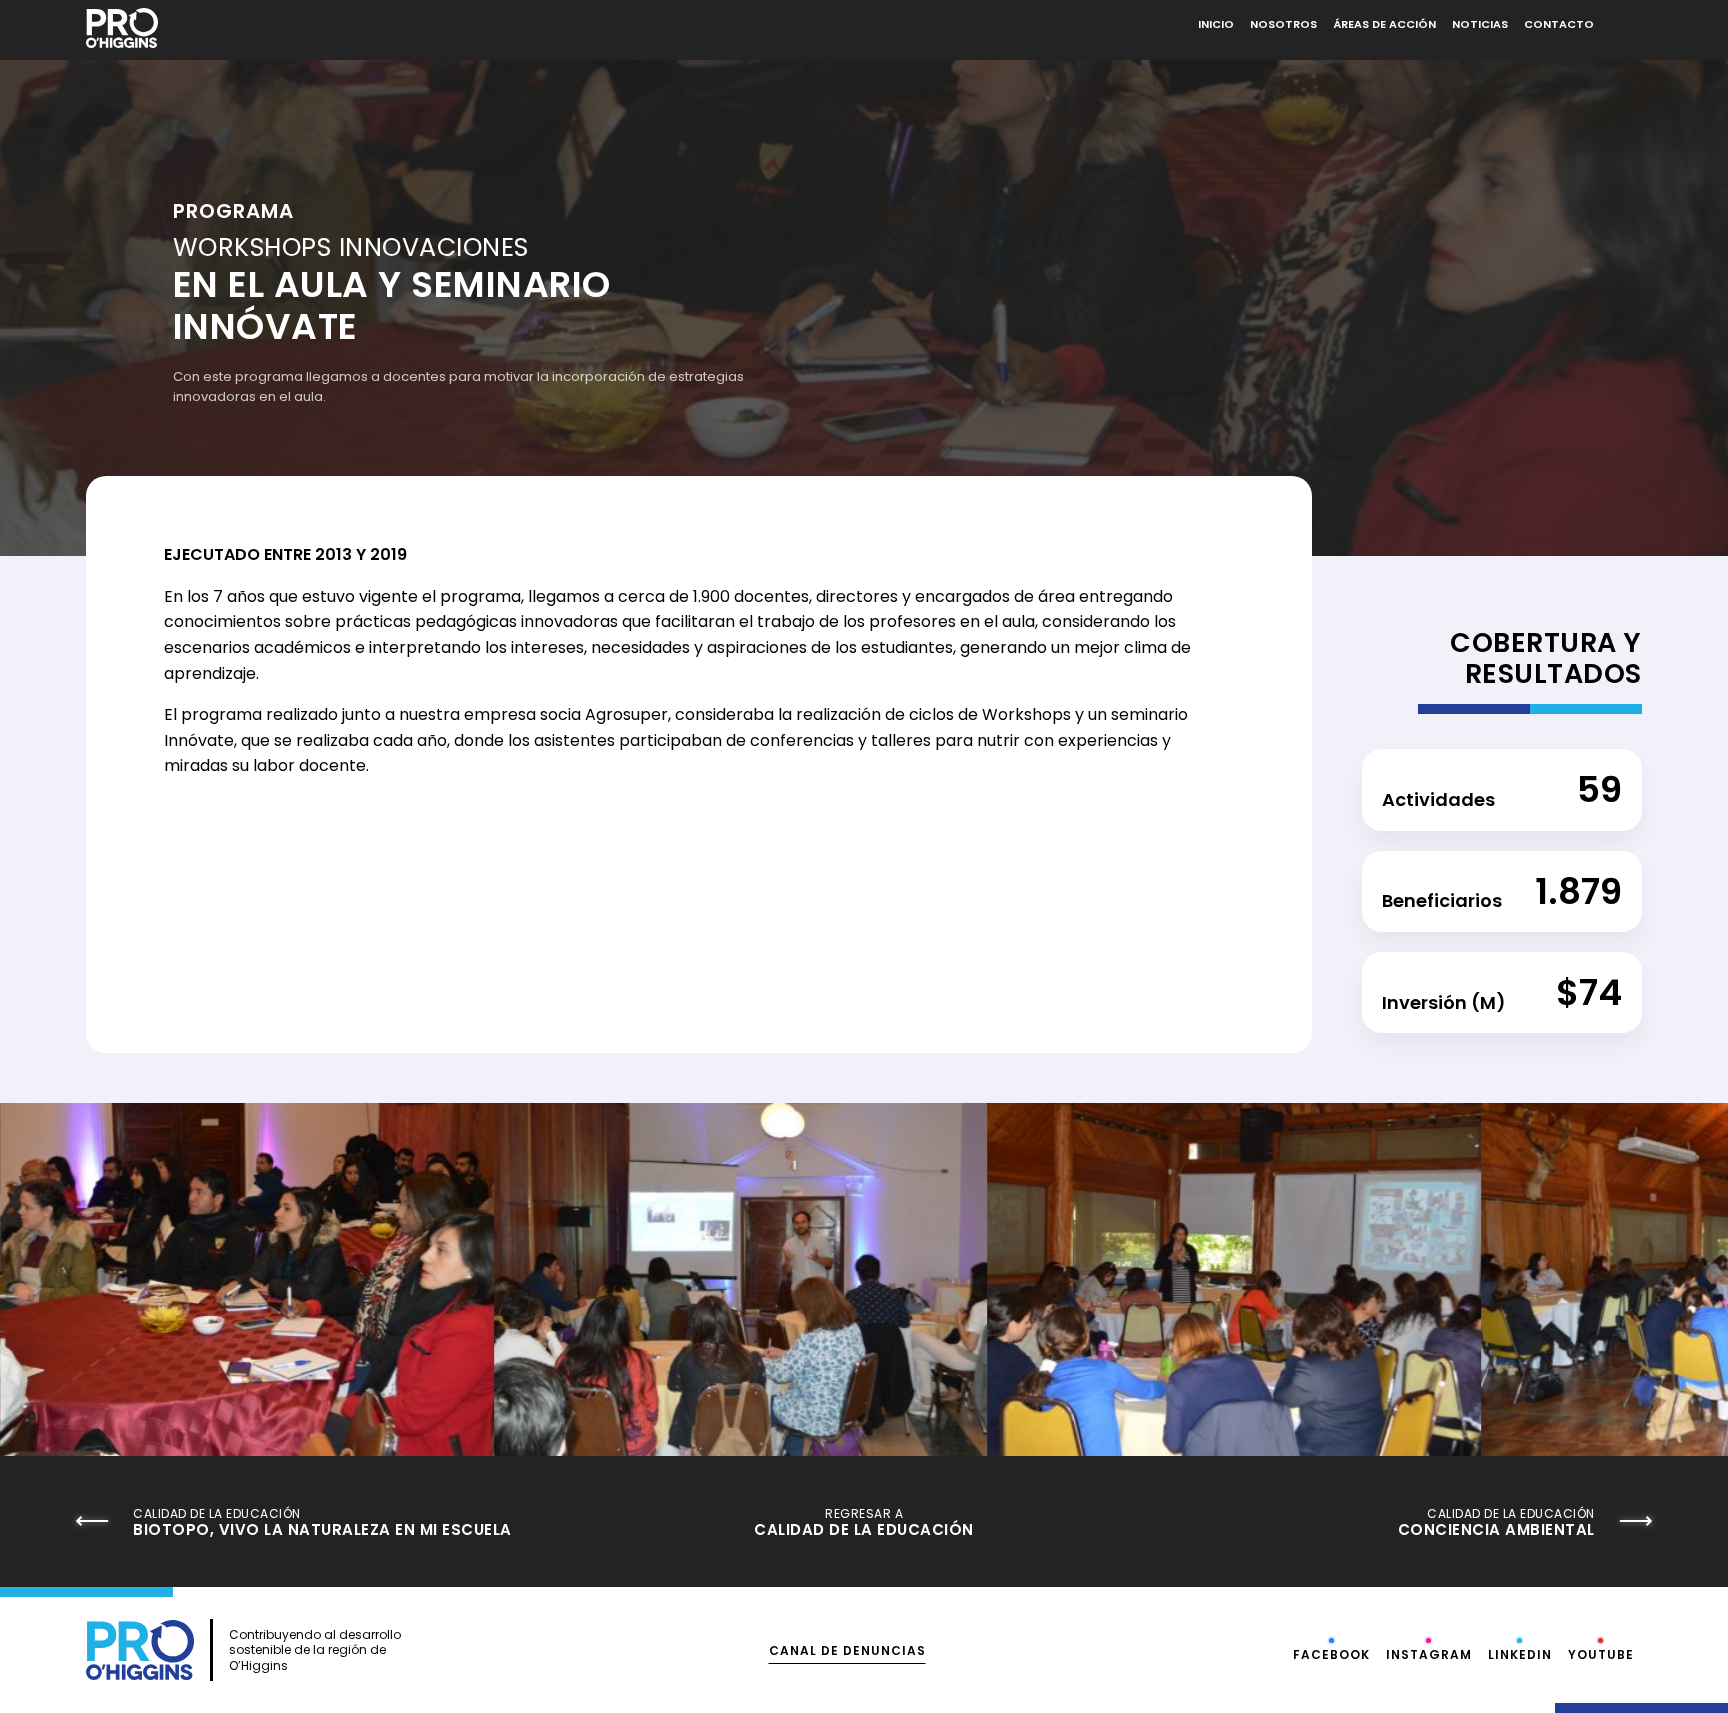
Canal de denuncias (847, 1650)
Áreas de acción (1384, 24)
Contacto (1559, 24)
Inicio (1216, 24)
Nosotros (1283, 24)
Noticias (1480, 24)
